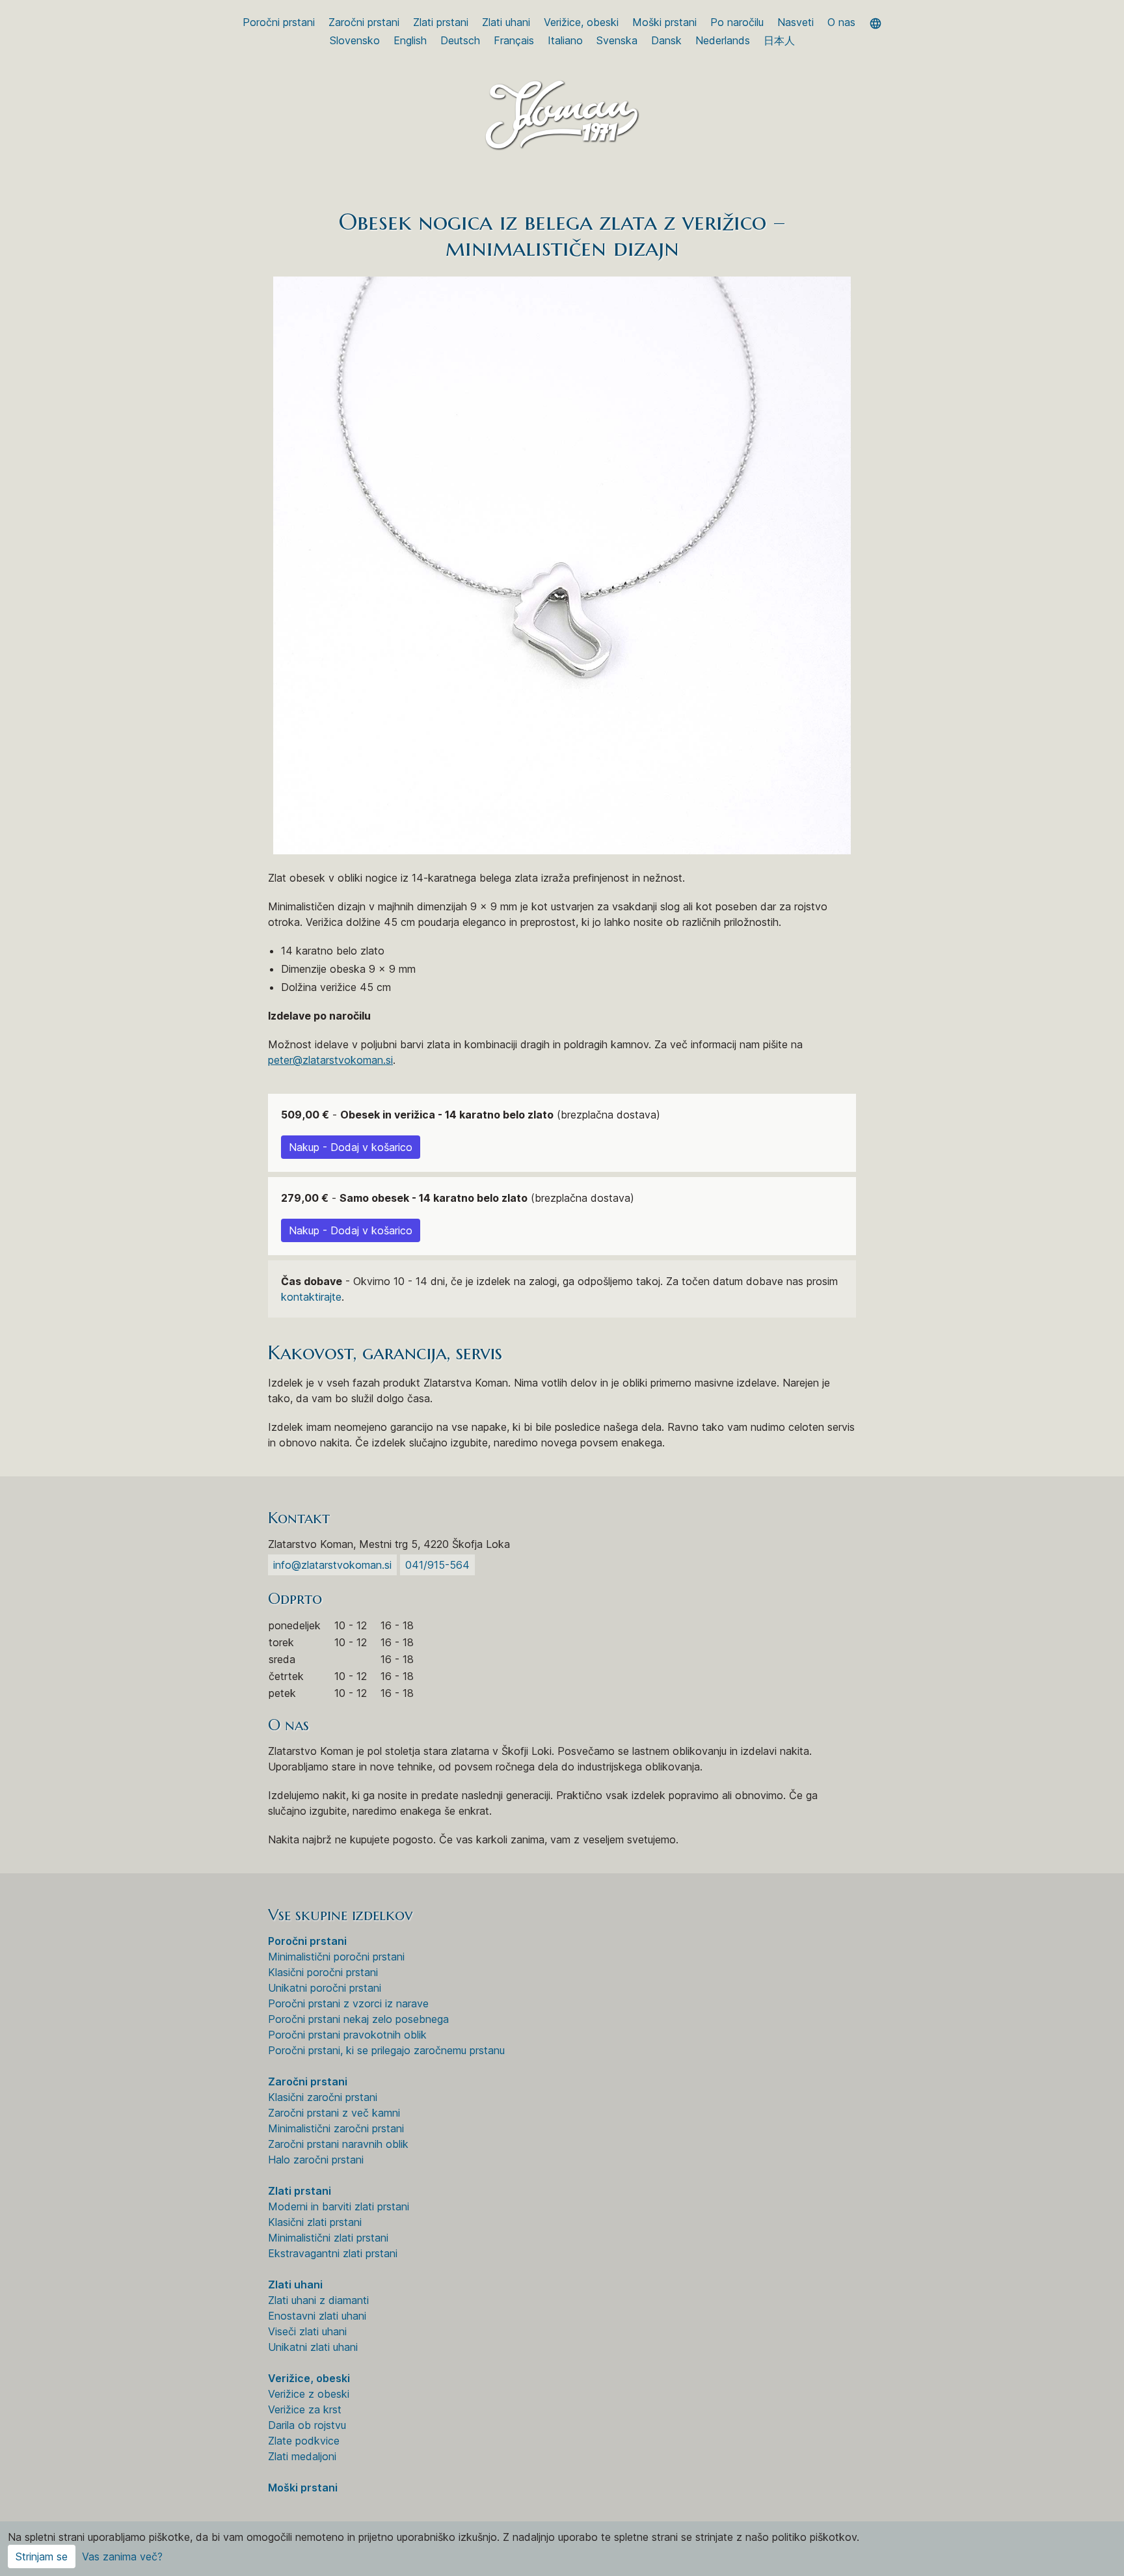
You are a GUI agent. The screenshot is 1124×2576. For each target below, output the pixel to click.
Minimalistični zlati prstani (328, 2238)
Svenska (617, 40)
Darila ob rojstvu (307, 2425)
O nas (841, 22)
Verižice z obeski (309, 2394)
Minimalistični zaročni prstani (336, 2128)
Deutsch (460, 40)
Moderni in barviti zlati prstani (339, 2206)
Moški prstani (664, 22)
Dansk (666, 40)
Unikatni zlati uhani (313, 2347)
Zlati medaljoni (302, 2456)
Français (514, 40)
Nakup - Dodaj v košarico (351, 1147)
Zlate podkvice (304, 2441)
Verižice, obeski (581, 22)
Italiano (565, 40)
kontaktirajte (311, 1297)
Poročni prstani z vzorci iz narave (348, 2003)
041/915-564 (437, 1565)
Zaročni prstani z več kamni (334, 2113)
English (410, 40)
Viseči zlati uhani (307, 2331)
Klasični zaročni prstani (323, 2097)
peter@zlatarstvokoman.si (330, 1060)
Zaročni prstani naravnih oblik (338, 2144)
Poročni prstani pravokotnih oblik (347, 2035)
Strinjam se (42, 2556)
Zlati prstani (441, 22)
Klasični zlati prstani (315, 2222)
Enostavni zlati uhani (317, 2316)
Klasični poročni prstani (323, 1972)
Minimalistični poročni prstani (336, 1957)
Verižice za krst (305, 2409)
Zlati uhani (506, 22)
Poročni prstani (279, 22)
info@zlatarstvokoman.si (332, 1565)
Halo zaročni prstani (316, 2160)
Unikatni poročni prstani (325, 1988)
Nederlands (723, 40)
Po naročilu (737, 22)
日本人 (779, 40)
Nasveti (796, 22)
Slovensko (355, 40)
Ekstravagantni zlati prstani (333, 2253)
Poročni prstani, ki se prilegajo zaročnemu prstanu (386, 2050)
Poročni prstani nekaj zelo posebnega (358, 2019)
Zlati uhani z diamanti (318, 2300)
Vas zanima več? (122, 2556)
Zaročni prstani (364, 22)
